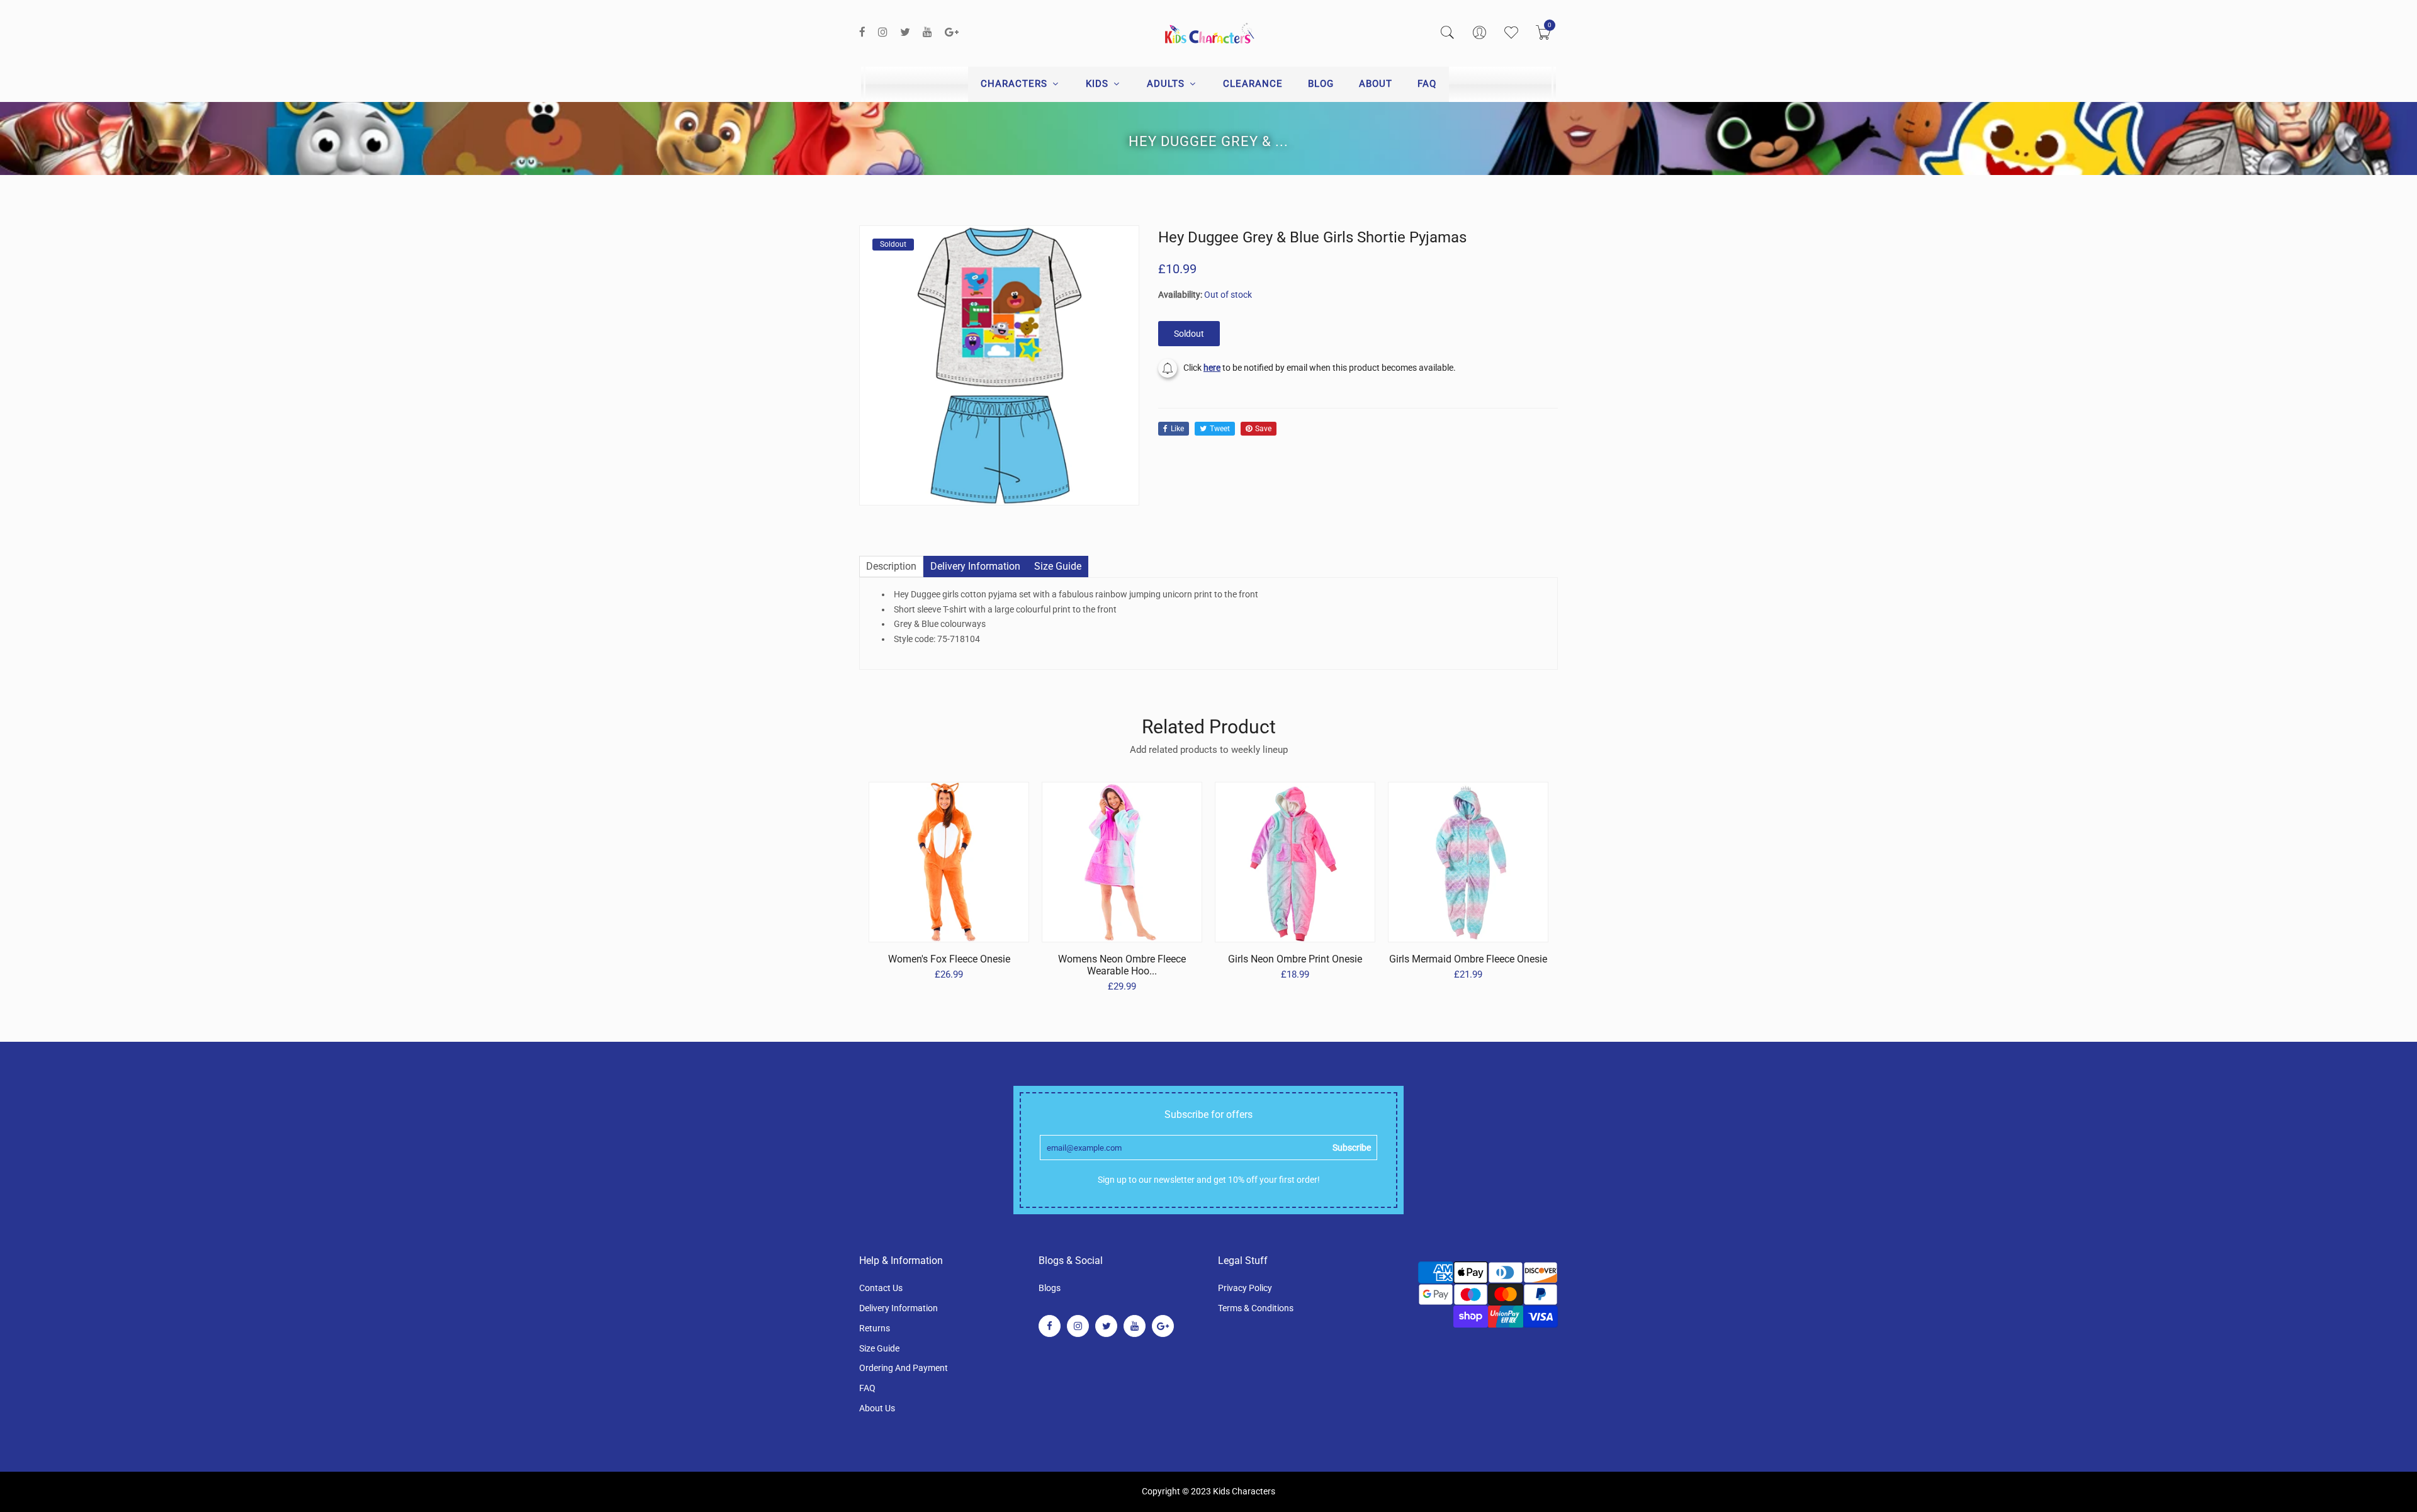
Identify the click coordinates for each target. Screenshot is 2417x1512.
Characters (1016, 84)
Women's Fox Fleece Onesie (949, 959)
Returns (875, 1328)
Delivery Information (899, 1308)
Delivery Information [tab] (975, 566)
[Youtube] (927, 32)
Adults (1167, 84)
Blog (1321, 84)
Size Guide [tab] (1058, 566)
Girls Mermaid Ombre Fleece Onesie (1468, 959)
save (1263, 429)
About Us (877, 1408)
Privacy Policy (1245, 1288)
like (1177, 429)
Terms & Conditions (1256, 1308)
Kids (1099, 84)
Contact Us (881, 1288)
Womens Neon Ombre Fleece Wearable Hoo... (1122, 965)
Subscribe (1352, 1148)
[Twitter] (905, 32)
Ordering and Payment (904, 1368)
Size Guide (879, 1348)
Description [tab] (891, 566)
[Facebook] (862, 32)
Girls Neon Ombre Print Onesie (1295, 959)
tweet (1220, 429)
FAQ (1427, 84)
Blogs (1050, 1288)
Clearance (1253, 84)
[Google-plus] (952, 32)
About (1376, 84)
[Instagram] (883, 32)
